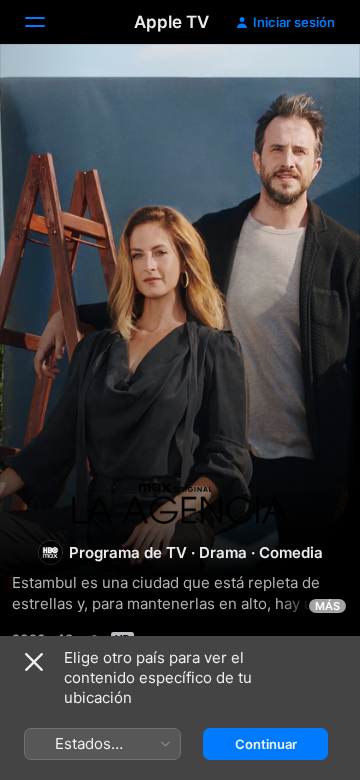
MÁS (327, 606)
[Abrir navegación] (47, 22)
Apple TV (171, 22)
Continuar (266, 744)
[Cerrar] (34, 662)
